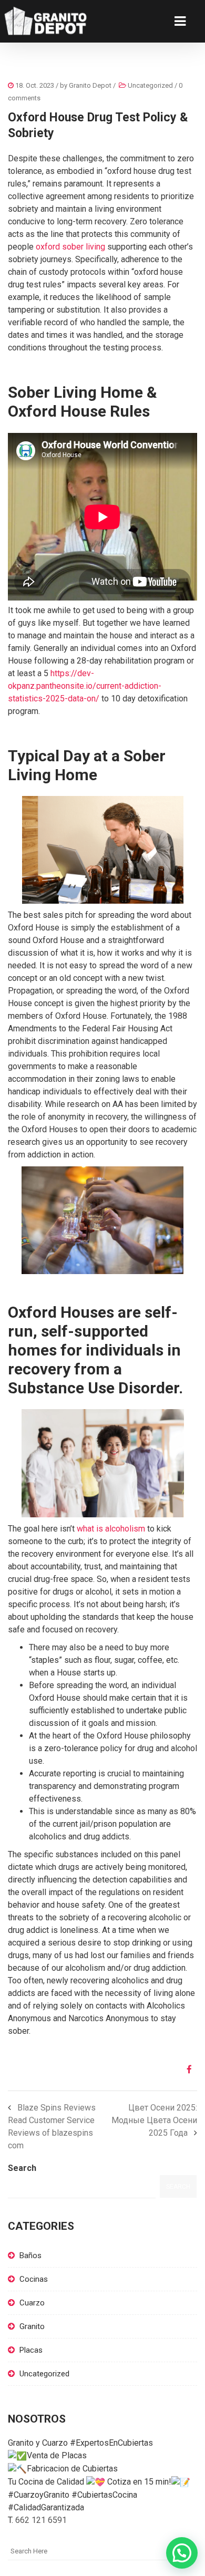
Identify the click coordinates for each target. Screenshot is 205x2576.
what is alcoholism (111, 1529)
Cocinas (34, 2279)
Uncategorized (150, 85)
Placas (31, 2350)
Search (22, 2168)
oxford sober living (70, 247)
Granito (32, 2326)
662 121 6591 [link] (41, 2520)
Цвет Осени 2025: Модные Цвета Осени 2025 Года (154, 2120)
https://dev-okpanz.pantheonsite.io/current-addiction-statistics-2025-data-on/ (85, 686)
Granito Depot (90, 85)
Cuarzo (32, 2303)
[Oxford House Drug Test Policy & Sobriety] (185, 2070)
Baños (30, 2256)
